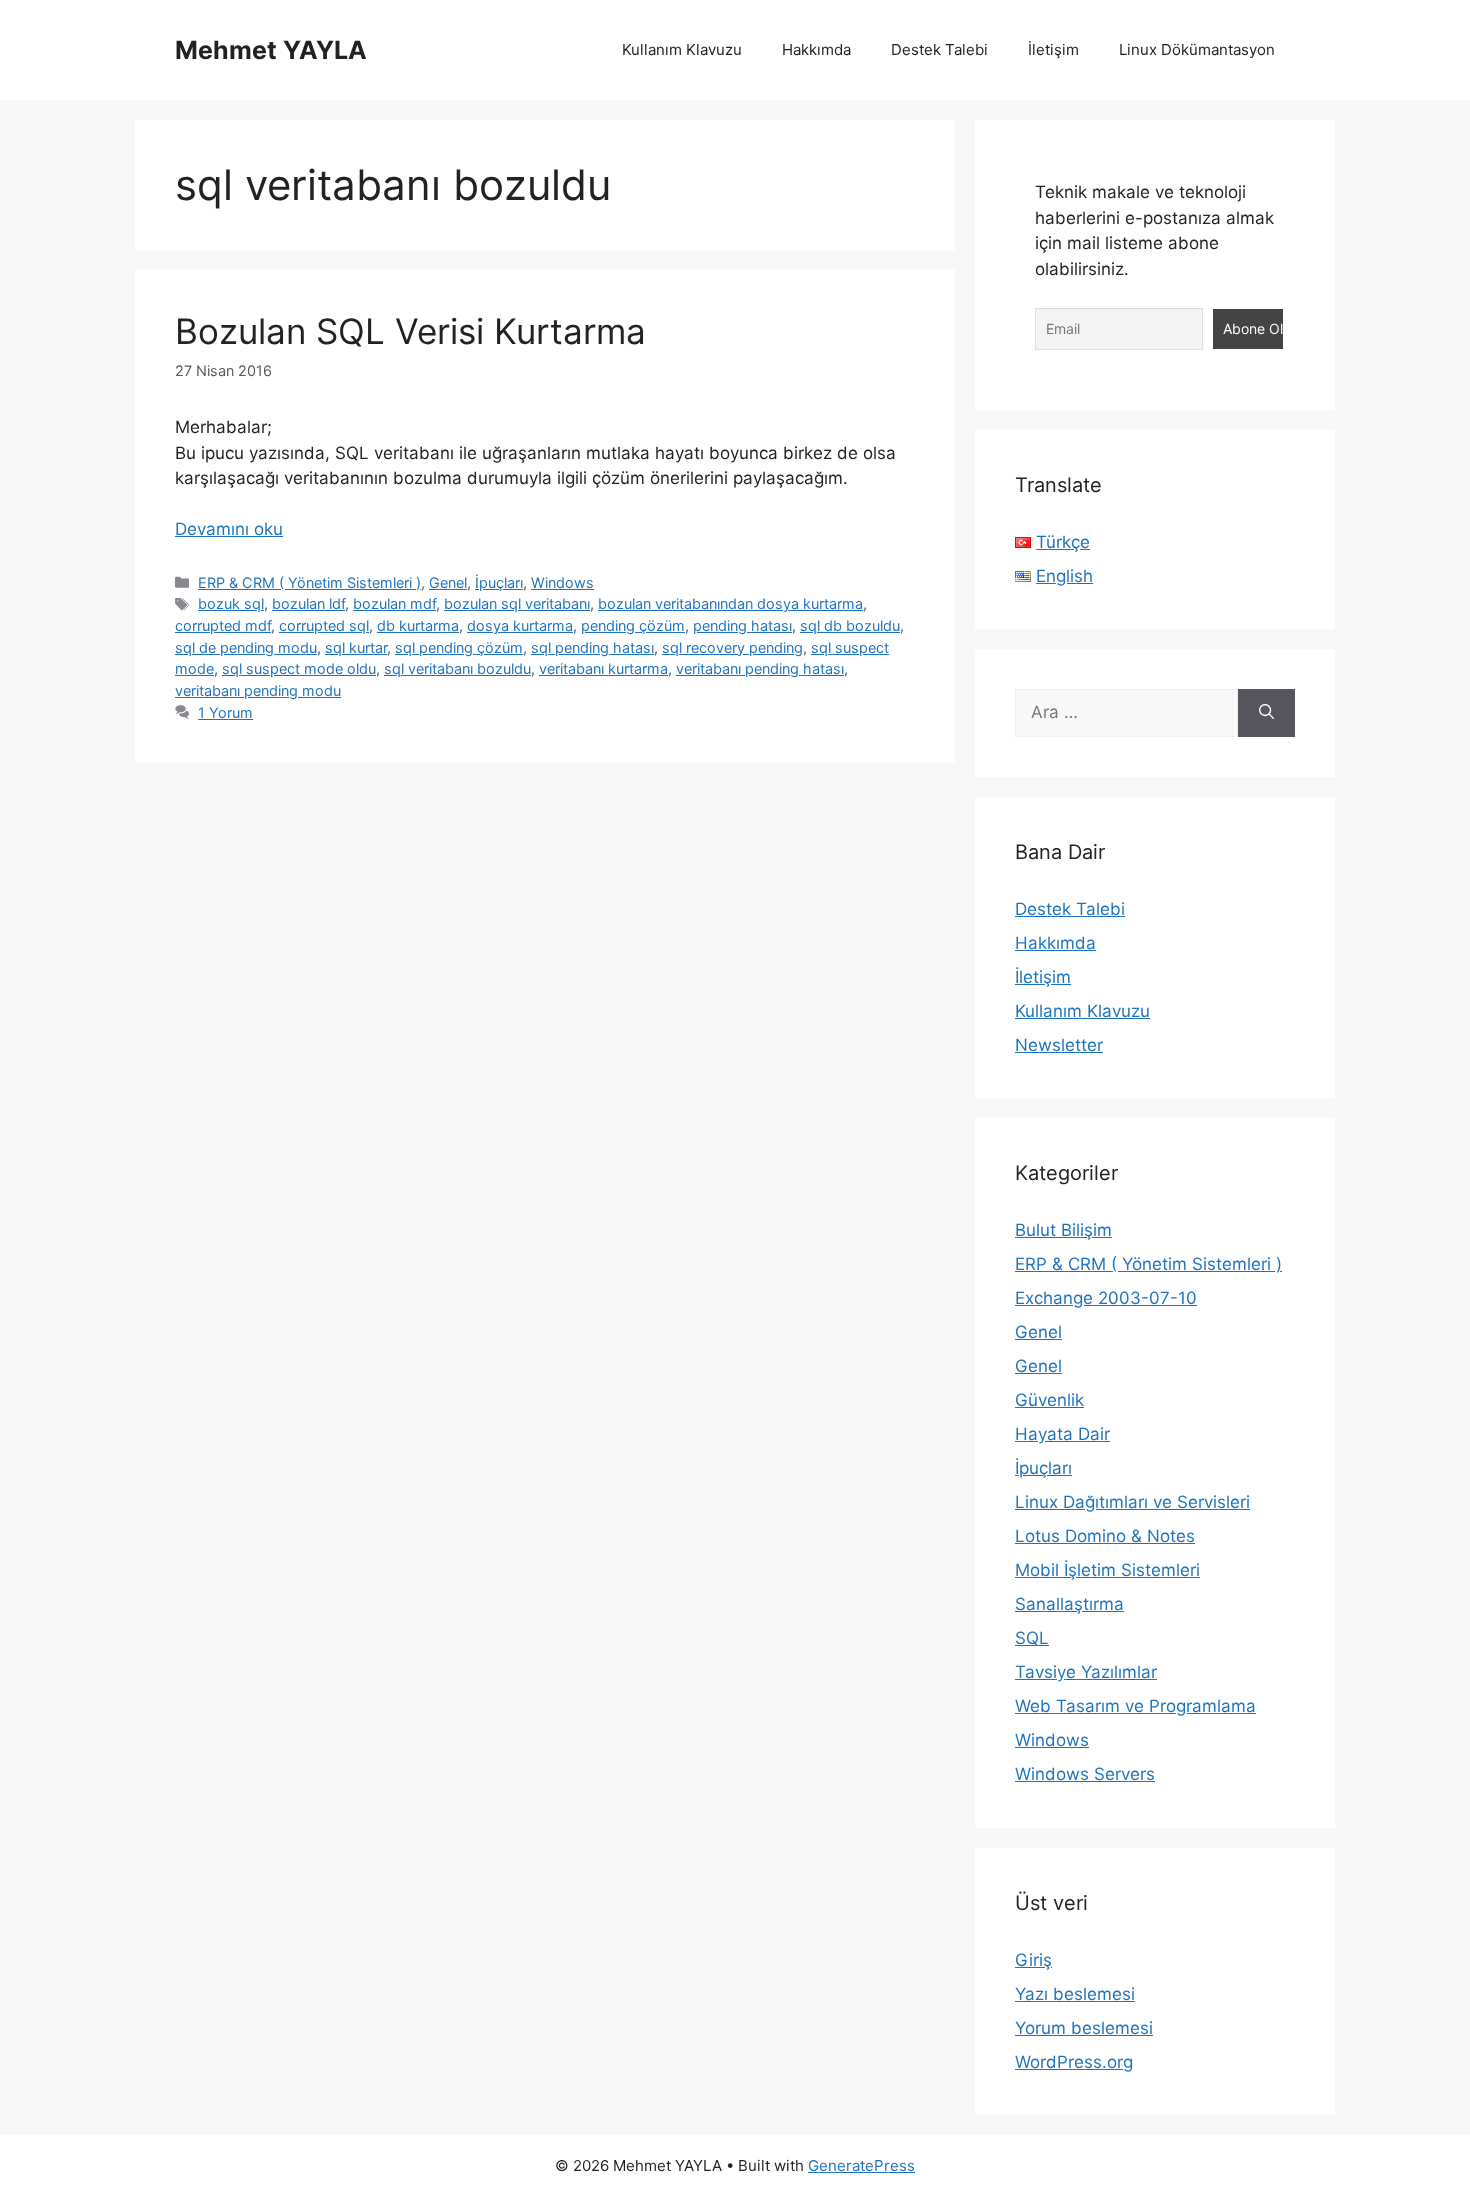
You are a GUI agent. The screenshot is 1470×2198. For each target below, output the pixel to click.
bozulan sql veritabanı (517, 603)
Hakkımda (816, 49)
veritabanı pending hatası (760, 668)
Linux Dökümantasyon (1197, 49)
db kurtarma (418, 625)
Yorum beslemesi (1084, 2028)
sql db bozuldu (850, 625)
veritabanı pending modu (258, 690)
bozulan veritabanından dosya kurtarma (730, 603)
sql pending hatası (592, 647)
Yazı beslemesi (1075, 1994)
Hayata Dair (1062, 1434)
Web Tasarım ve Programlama (1135, 1706)
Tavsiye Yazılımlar (1086, 1672)
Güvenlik (1049, 1400)
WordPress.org (1074, 2062)
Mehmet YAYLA (271, 50)
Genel (448, 582)
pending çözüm (633, 625)
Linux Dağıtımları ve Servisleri (1132, 1502)
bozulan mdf (394, 603)
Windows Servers (1085, 1774)
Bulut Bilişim (1063, 1230)
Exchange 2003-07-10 (1106, 1298)
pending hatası (742, 625)
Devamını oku (229, 529)
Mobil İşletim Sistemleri (1107, 1570)
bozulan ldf (308, 603)
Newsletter (1059, 1045)
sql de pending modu (246, 647)
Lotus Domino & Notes (1105, 1536)
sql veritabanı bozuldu (457, 668)
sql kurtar (356, 647)
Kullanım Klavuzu (682, 49)
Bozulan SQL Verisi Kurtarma (410, 331)
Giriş (1033, 1960)
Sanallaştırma (1069, 1604)
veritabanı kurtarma (603, 668)
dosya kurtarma (520, 625)
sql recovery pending (732, 647)
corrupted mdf (223, 625)
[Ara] (1266, 713)
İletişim (1053, 49)
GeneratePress (861, 2165)
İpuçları (499, 582)
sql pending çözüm (459, 647)
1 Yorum (225, 712)
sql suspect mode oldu (299, 668)
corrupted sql (324, 625)
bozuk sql (231, 603)
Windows (562, 582)
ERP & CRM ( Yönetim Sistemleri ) (309, 582)
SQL (1032, 1638)
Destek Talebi (939, 49)
